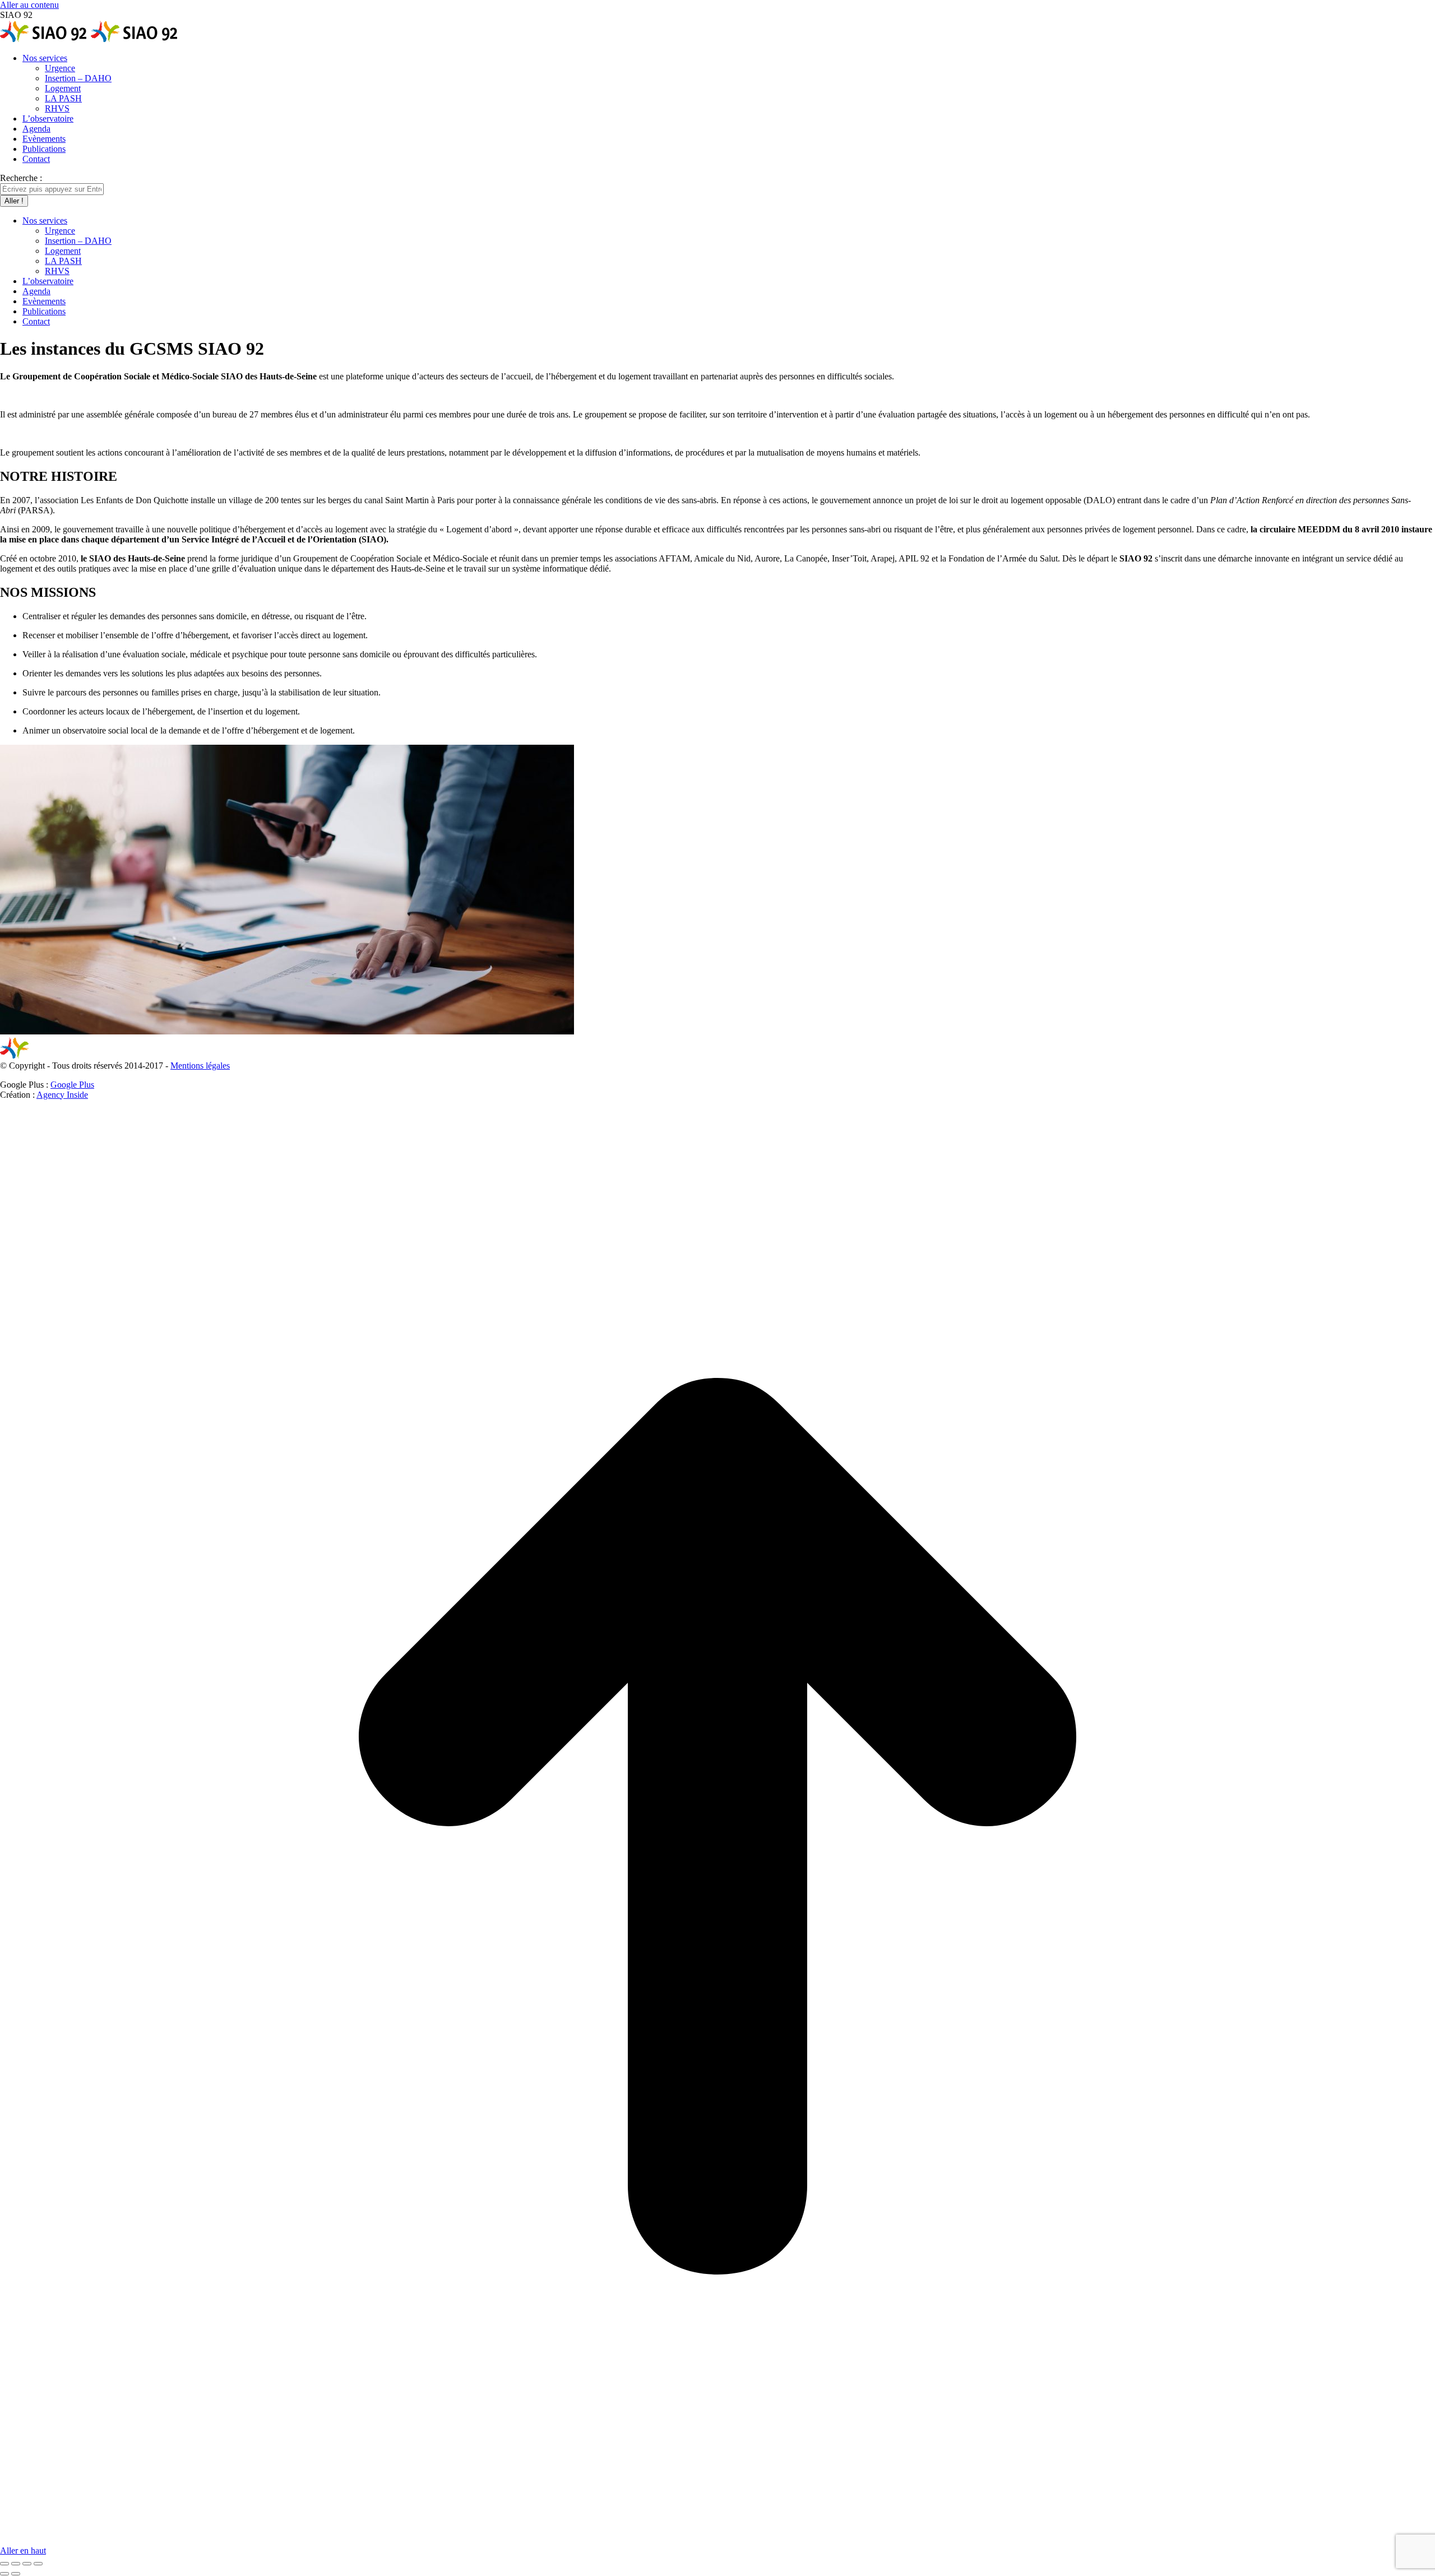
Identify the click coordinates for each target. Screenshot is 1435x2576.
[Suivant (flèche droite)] (16, 2574)
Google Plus (72, 1085)
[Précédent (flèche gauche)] (4, 2574)
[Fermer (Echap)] (4, 2564)
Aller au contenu (29, 5)
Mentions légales (200, 1066)
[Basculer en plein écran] (27, 2564)
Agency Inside (62, 1095)
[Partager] (16, 2564)
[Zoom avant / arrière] (38, 2564)
